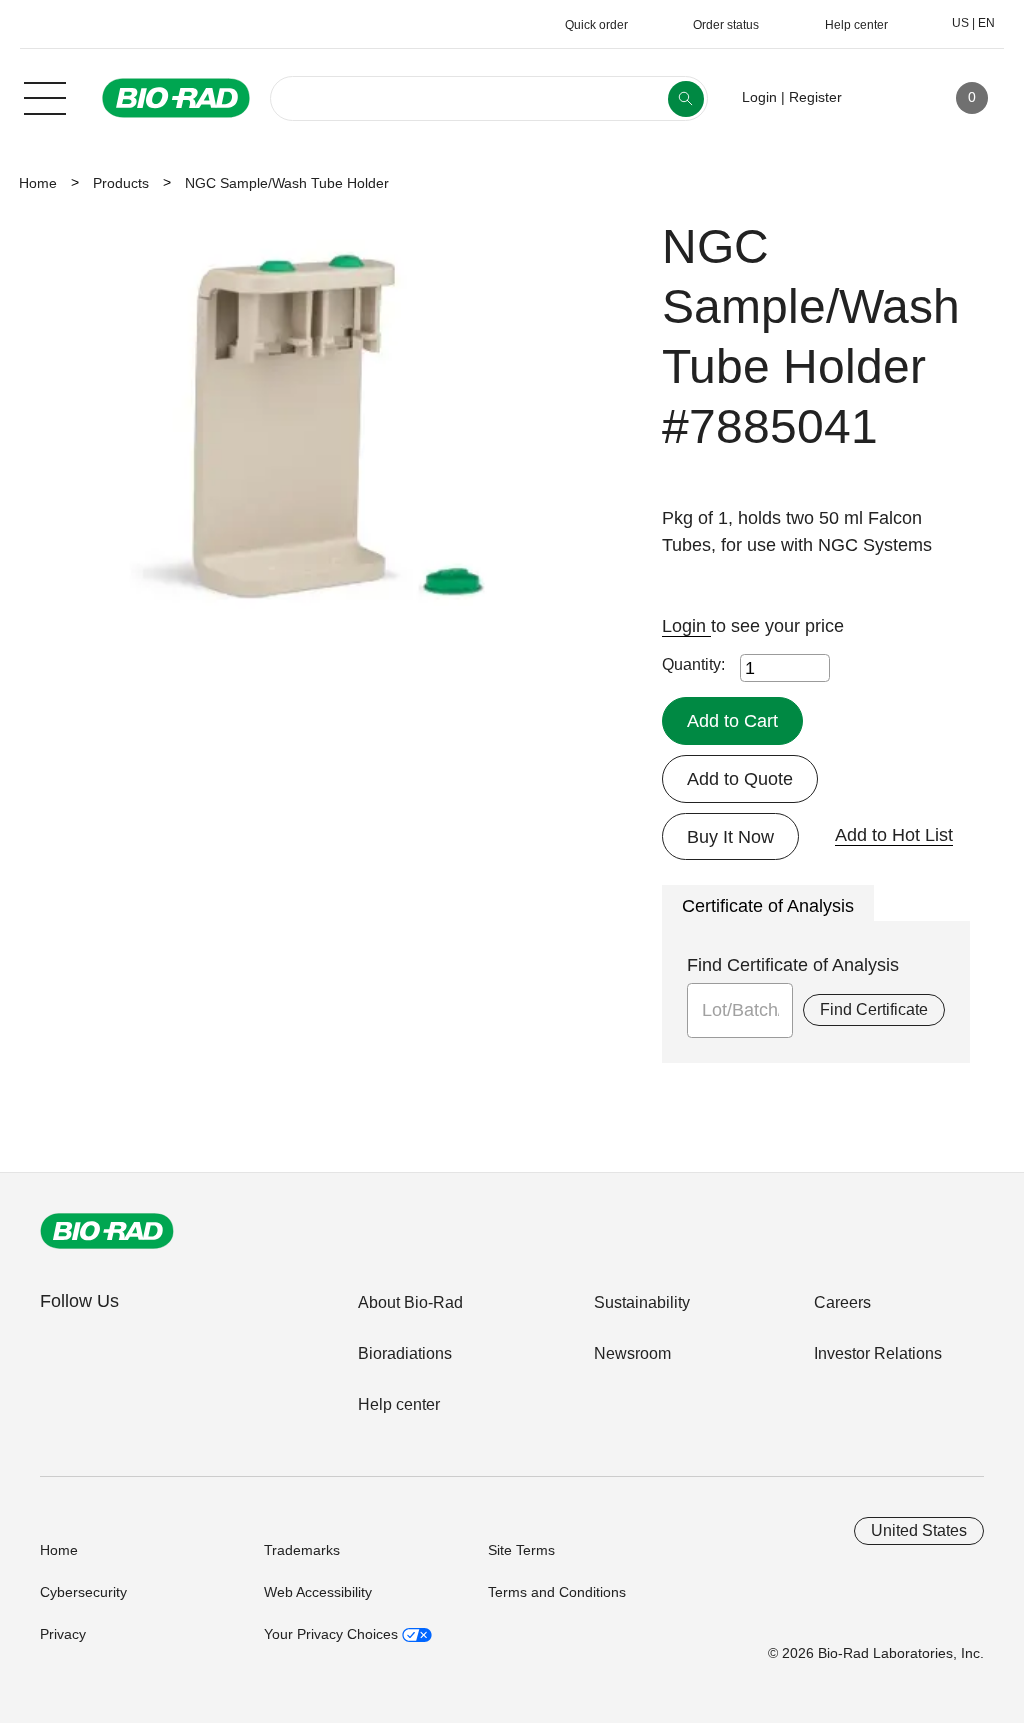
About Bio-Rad (410, 1302)
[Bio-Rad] (107, 1231)
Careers (842, 1302)
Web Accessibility (318, 1592)
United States (919, 1530)
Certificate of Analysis (768, 906)
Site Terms (521, 1550)
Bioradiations (405, 1353)
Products (121, 183)
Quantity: (693, 664)
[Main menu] (45, 96)
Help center (399, 1404)
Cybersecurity (83, 1592)
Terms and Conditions (557, 1592)
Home (38, 183)
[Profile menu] (886, 98)
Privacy (63, 1634)
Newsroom (632, 1353)
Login (686, 626)
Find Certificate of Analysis (793, 965)
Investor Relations (878, 1353)
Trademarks (302, 1550)
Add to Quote (740, 779)
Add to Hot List (894, 835)
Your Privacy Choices (333, 1634)
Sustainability (642, 1302)
